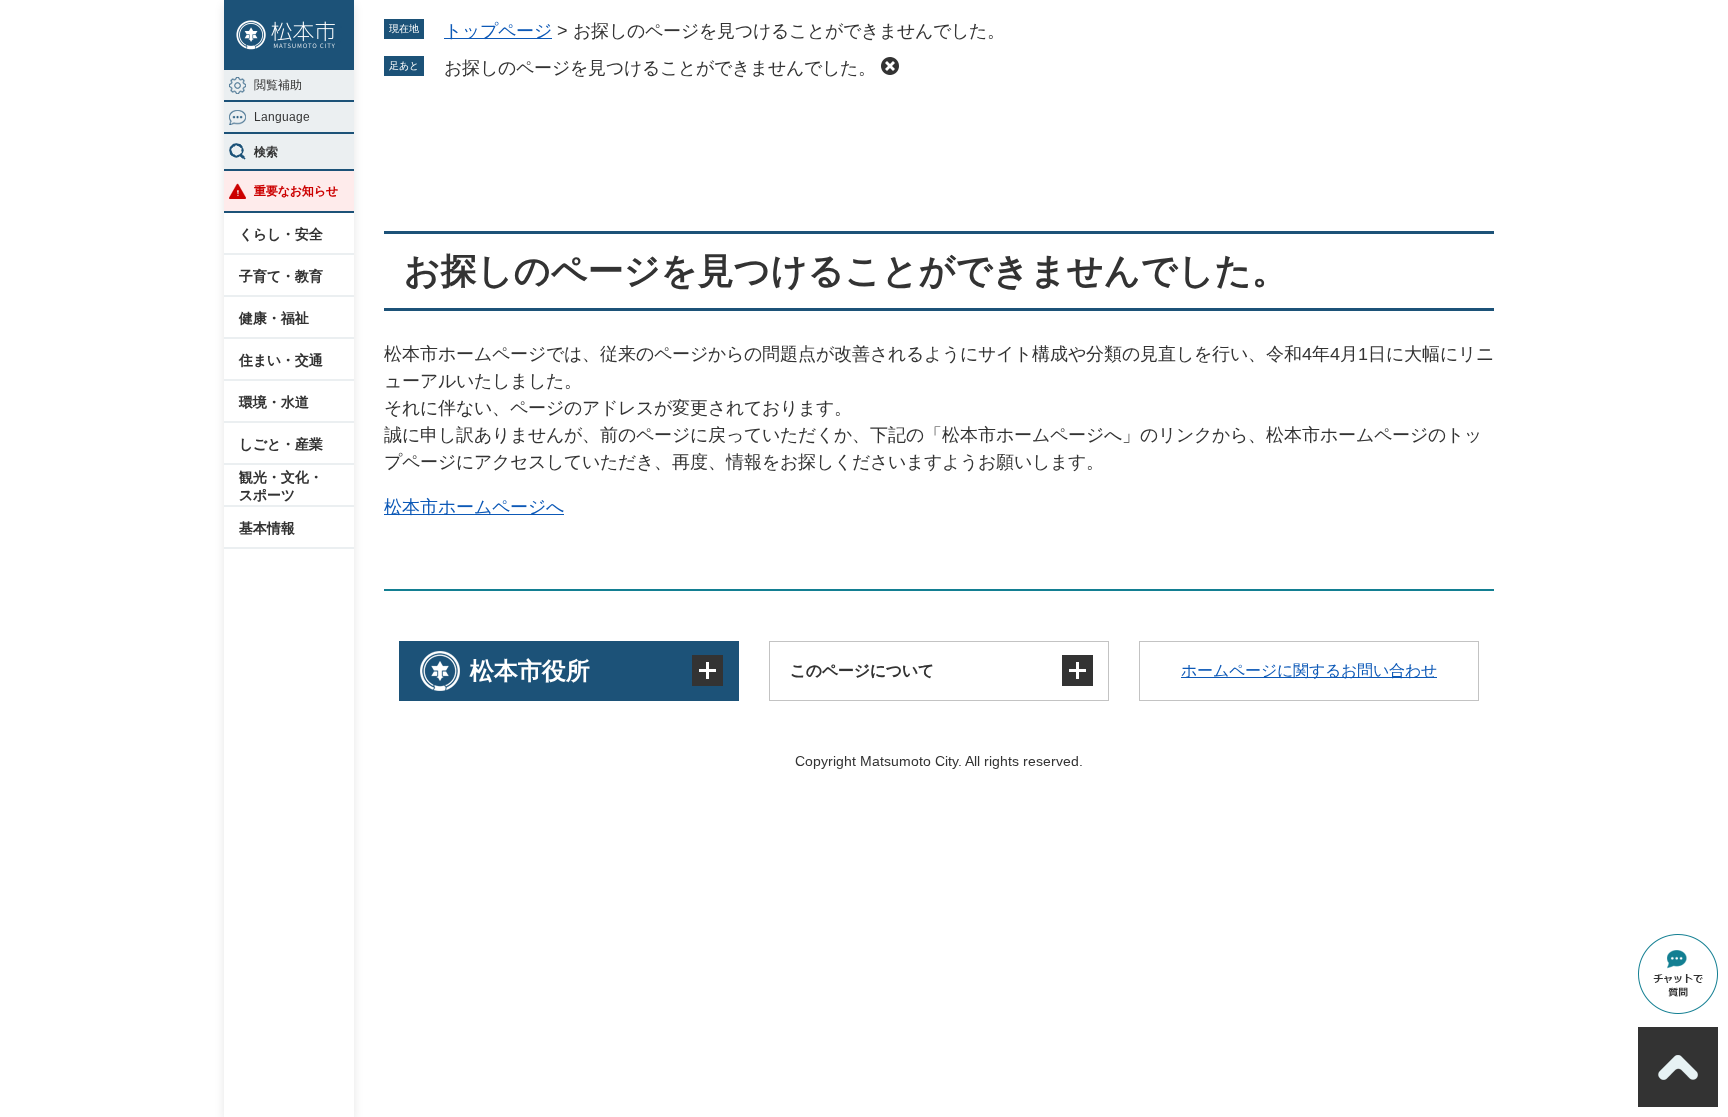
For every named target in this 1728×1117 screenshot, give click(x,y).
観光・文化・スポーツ (281, 486)
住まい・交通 (281, 360)
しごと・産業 (281, 444)
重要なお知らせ (296, 191)
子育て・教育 (281, 276)
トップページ (498, 31)
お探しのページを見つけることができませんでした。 (660, 68)
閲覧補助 (278, 85)
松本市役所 (530, 670)
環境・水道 (274, 402)
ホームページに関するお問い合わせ (1309, 670)
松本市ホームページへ (474, 507)
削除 (890, 66)
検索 (266, 152)
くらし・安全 (281, 234)
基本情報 (267, 528)
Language (282, 117)
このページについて (862, 670)
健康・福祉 (274, 318)
